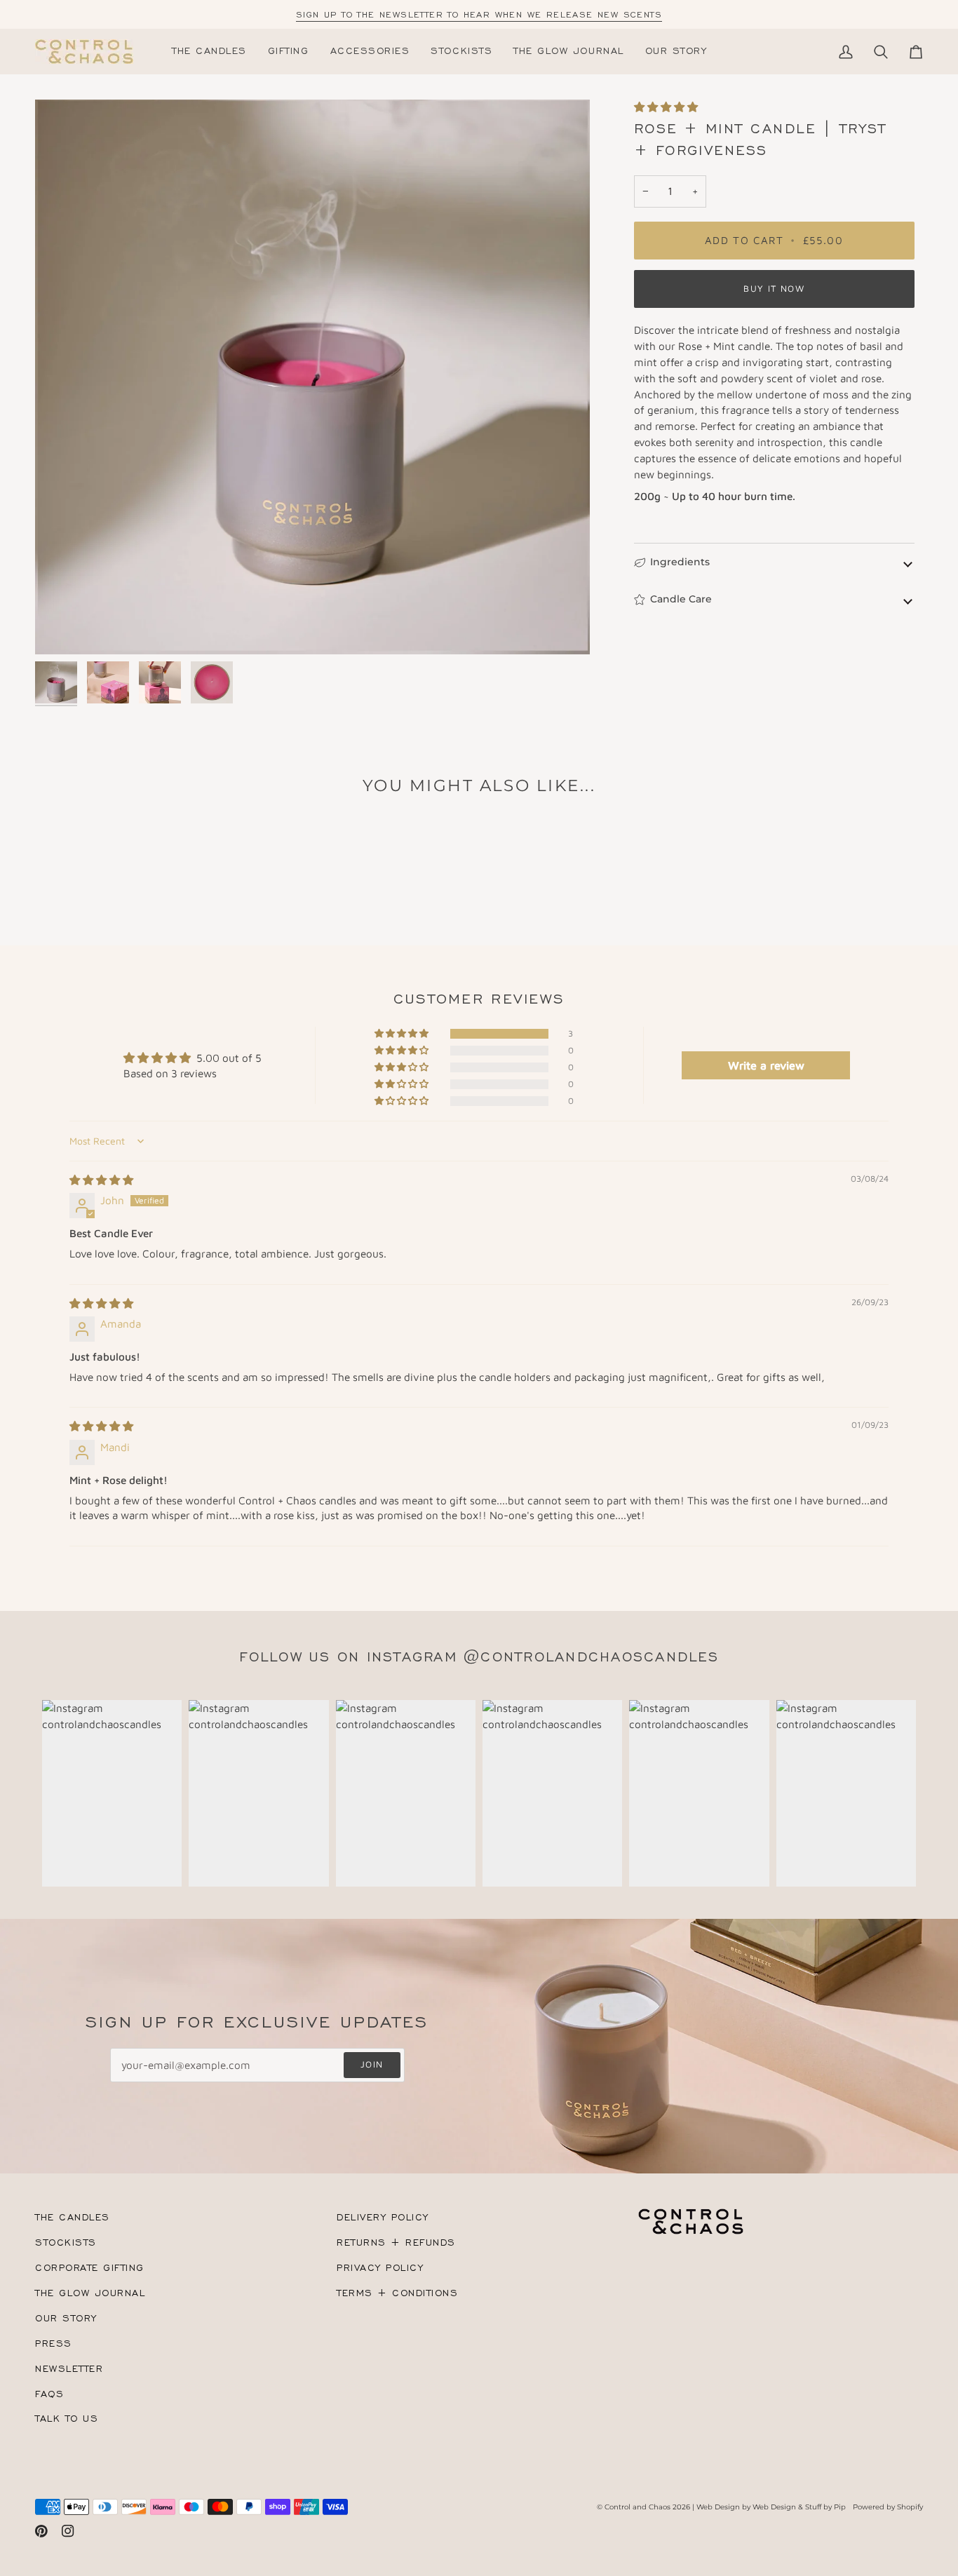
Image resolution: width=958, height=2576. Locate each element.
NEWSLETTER (69, 2369)
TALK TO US (67, 2419)
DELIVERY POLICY (383, 2217)
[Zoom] (312, 377)
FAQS (49, 2394)
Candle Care (681, 599)
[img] (101, 1180)
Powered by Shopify (888, 2507)
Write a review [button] (766, 1065)
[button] (289, 52)
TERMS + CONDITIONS (398, 2293)
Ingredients (680, 562)
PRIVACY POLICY (380, 2268)
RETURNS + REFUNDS (396, 2243)
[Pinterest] (41, 2531)
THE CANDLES (73, 2217)
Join (372, 2064)
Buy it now (774, 289)
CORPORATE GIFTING (90, 2268)
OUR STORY (66, 2318)
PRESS (54, 2344)
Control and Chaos (637, 2507)
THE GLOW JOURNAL (90, 2293)
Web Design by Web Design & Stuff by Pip (771, 2507)
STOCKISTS (66, 2243)
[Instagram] (68, 2531)
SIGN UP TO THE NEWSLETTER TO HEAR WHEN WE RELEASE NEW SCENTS (479, 14)
